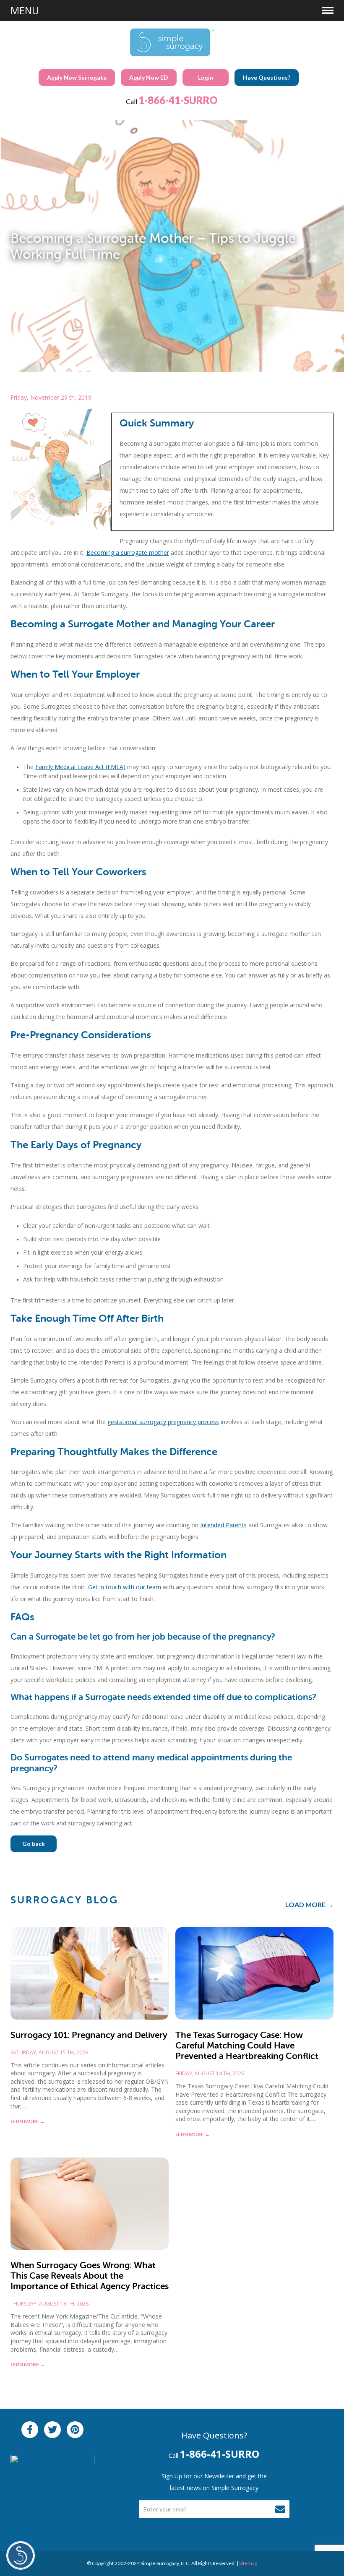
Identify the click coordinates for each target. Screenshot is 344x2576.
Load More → (309, 1904)
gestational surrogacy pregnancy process (163, 1422)
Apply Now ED (149, 77)
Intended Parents (223, 1525)
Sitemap (248, 2563)
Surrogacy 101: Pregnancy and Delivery (89, 2035)
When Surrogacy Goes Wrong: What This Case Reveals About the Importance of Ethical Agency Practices (90, 2276)
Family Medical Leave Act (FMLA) (80, 767)
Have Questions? (267, 77)
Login (206, 77)
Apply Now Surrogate (77, 77)
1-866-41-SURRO (178, 100)
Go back (34, 1844)
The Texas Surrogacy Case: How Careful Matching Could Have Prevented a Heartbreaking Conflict (247, 2046)
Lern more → (28, 2121)
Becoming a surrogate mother (128, 552)
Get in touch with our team (125, 1587)
